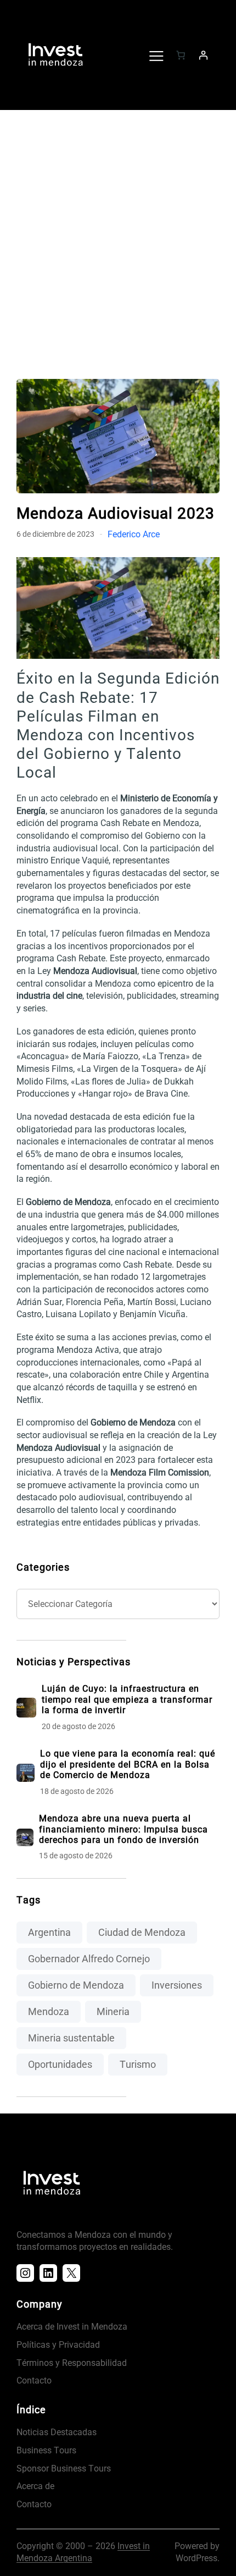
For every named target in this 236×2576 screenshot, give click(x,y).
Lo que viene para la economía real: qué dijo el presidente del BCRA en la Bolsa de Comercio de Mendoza (128, 1764)
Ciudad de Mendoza (142, 1932)
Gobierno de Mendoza (76, 1985)
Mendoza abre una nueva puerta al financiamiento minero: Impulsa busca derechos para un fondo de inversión (123, 1829)
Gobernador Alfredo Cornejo (89, 1959)
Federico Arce (134, 534)
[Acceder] (203, 55)
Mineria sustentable (71, 2038)
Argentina (49, 1932)
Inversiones (177, 1985)
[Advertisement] (118, 239)
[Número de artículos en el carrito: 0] (181, 55)
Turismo (138, 2064)
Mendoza (49, 2011)
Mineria (113, 2011)
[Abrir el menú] (156, 55)
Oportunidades (60, 2064)
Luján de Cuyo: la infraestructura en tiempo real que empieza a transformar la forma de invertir (127, 1699)
